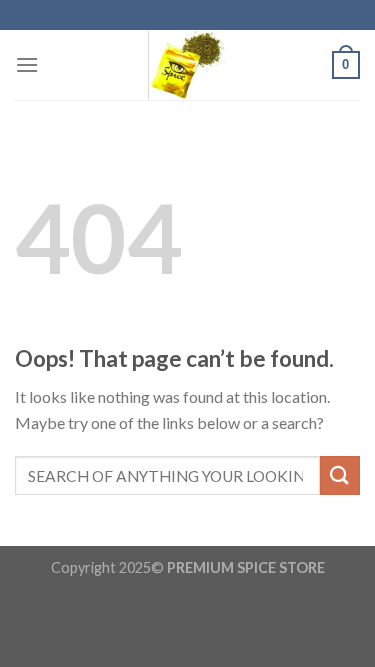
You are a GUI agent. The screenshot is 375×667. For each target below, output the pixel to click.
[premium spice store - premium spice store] (188, 65)
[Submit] (340, 475)
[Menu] (27, 64)
